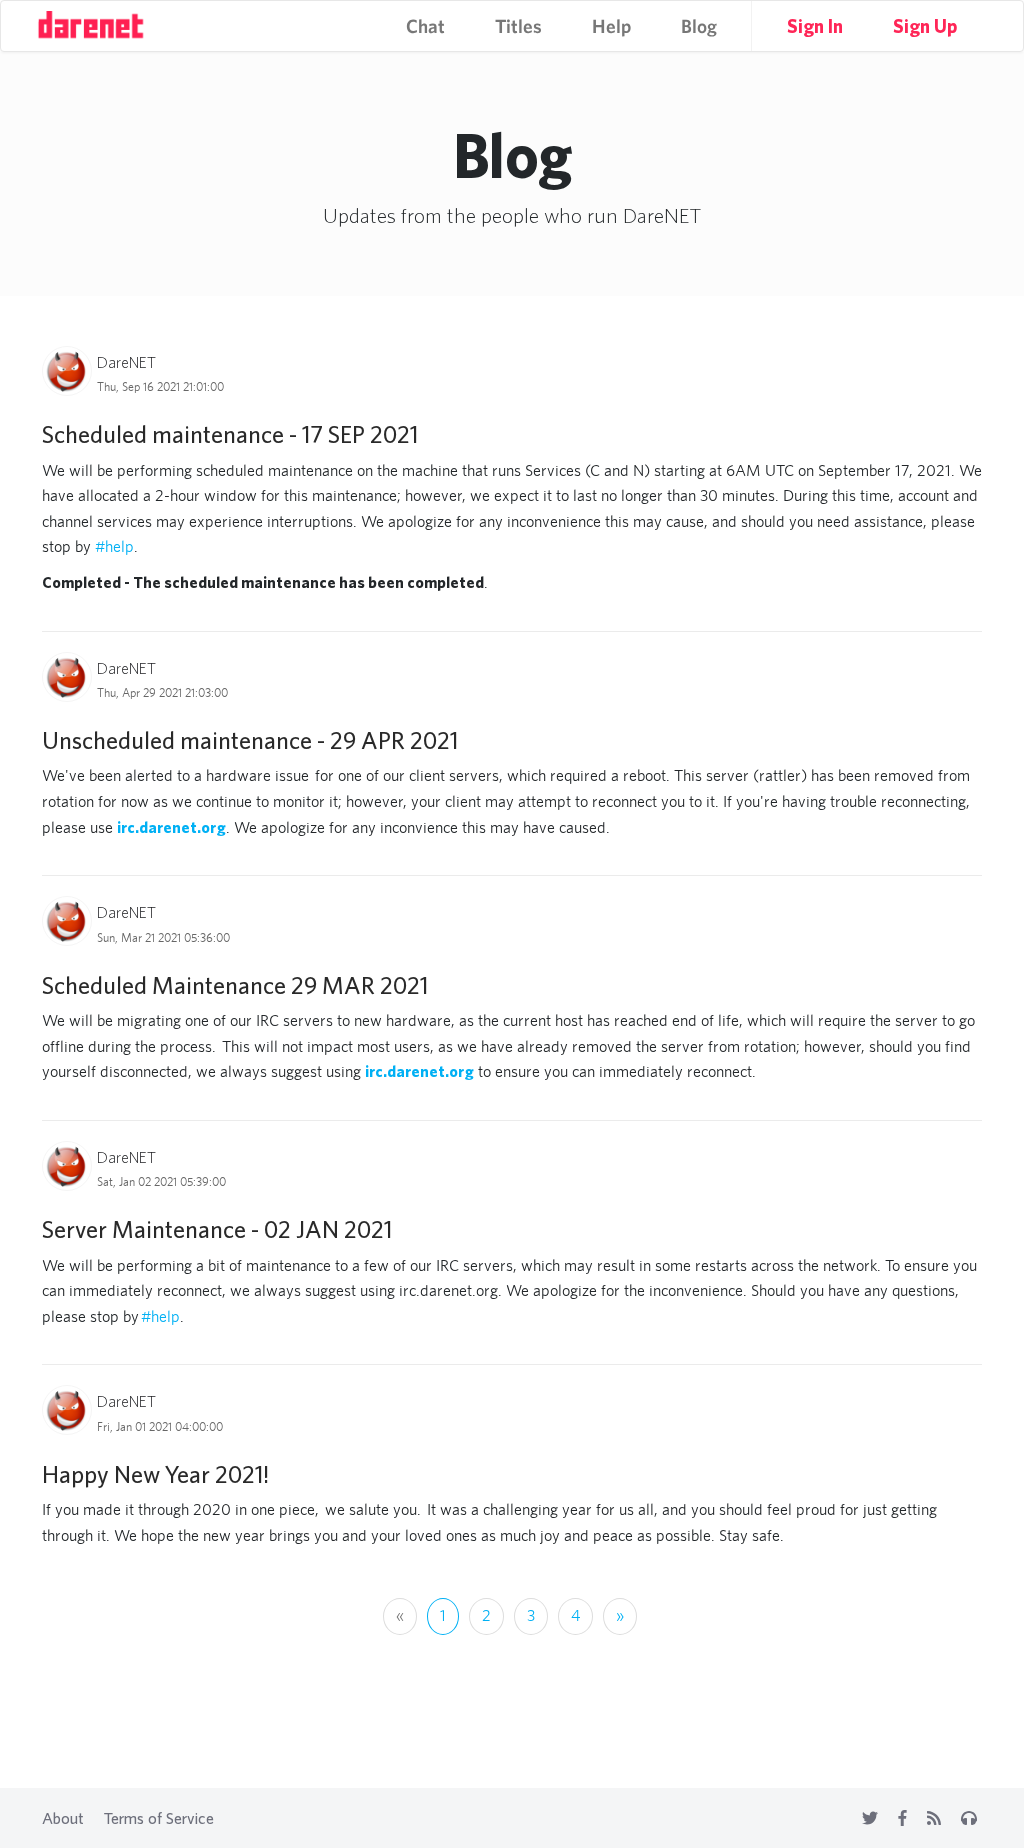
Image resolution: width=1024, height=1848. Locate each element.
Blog (699, 26)
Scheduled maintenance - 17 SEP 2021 (230, 434)
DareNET (126, 362)
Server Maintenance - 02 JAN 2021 (217, 1229)
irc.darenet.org (171, 827)
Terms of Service (159, 1818)
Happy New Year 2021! (155, 1474)
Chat (425, 26)
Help (611, 26)
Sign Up (925, 26)
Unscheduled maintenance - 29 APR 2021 (250, 740)
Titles (518, 26)
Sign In (815, 26)
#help (114, 546)
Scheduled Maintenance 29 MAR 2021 (235, 985)
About (63, 1818)
